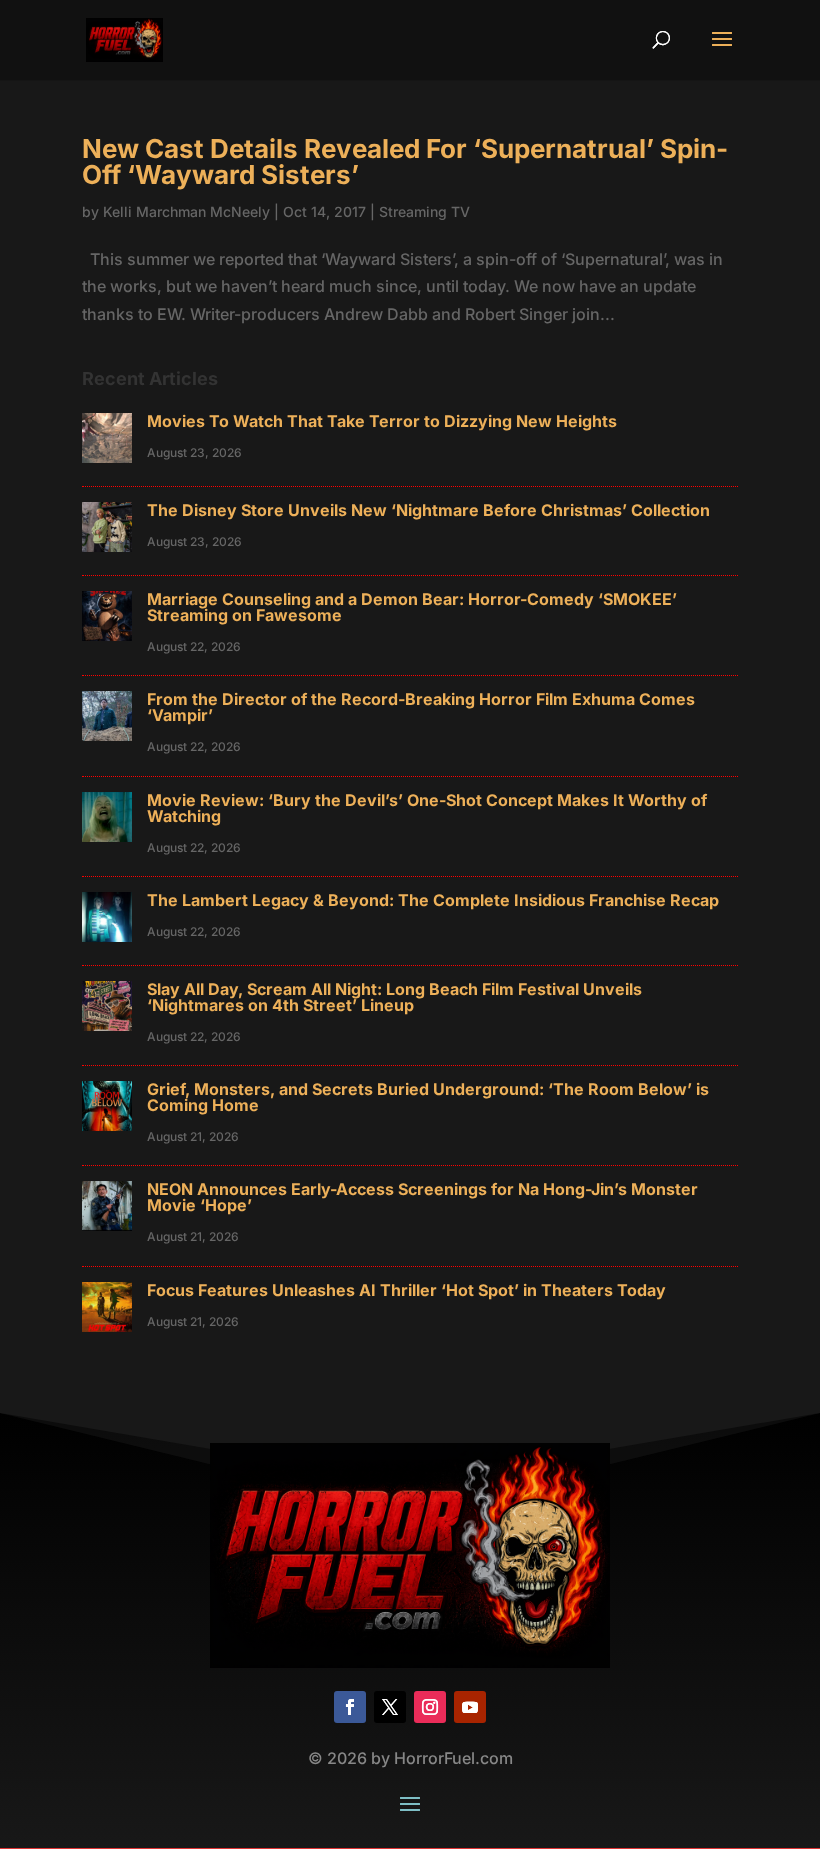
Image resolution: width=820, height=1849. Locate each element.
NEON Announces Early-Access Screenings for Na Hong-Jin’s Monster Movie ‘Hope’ (422, 1197)
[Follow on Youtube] (470, 1707)
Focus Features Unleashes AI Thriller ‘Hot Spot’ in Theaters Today (406, 1290)
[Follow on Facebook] (350, 1707)
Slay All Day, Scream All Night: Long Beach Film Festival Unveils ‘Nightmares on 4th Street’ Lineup (394, 997)
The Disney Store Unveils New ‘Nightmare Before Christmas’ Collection (428, 510)
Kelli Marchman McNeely (186, 211)
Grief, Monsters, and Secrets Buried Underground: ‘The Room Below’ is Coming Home (428, 1097)
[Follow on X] (390, 1707)
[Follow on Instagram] (430, 1707)
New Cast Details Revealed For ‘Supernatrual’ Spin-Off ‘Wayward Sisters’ (405, 161)
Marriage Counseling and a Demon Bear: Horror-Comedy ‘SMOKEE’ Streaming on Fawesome (412, 607)
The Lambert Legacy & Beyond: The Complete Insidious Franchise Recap (433, 900)
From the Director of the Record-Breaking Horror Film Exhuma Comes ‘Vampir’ (421, 707)
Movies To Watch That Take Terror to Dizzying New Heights (382, 421)
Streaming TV (424, 211)
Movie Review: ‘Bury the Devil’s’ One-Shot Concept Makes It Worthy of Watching (427, 808)
